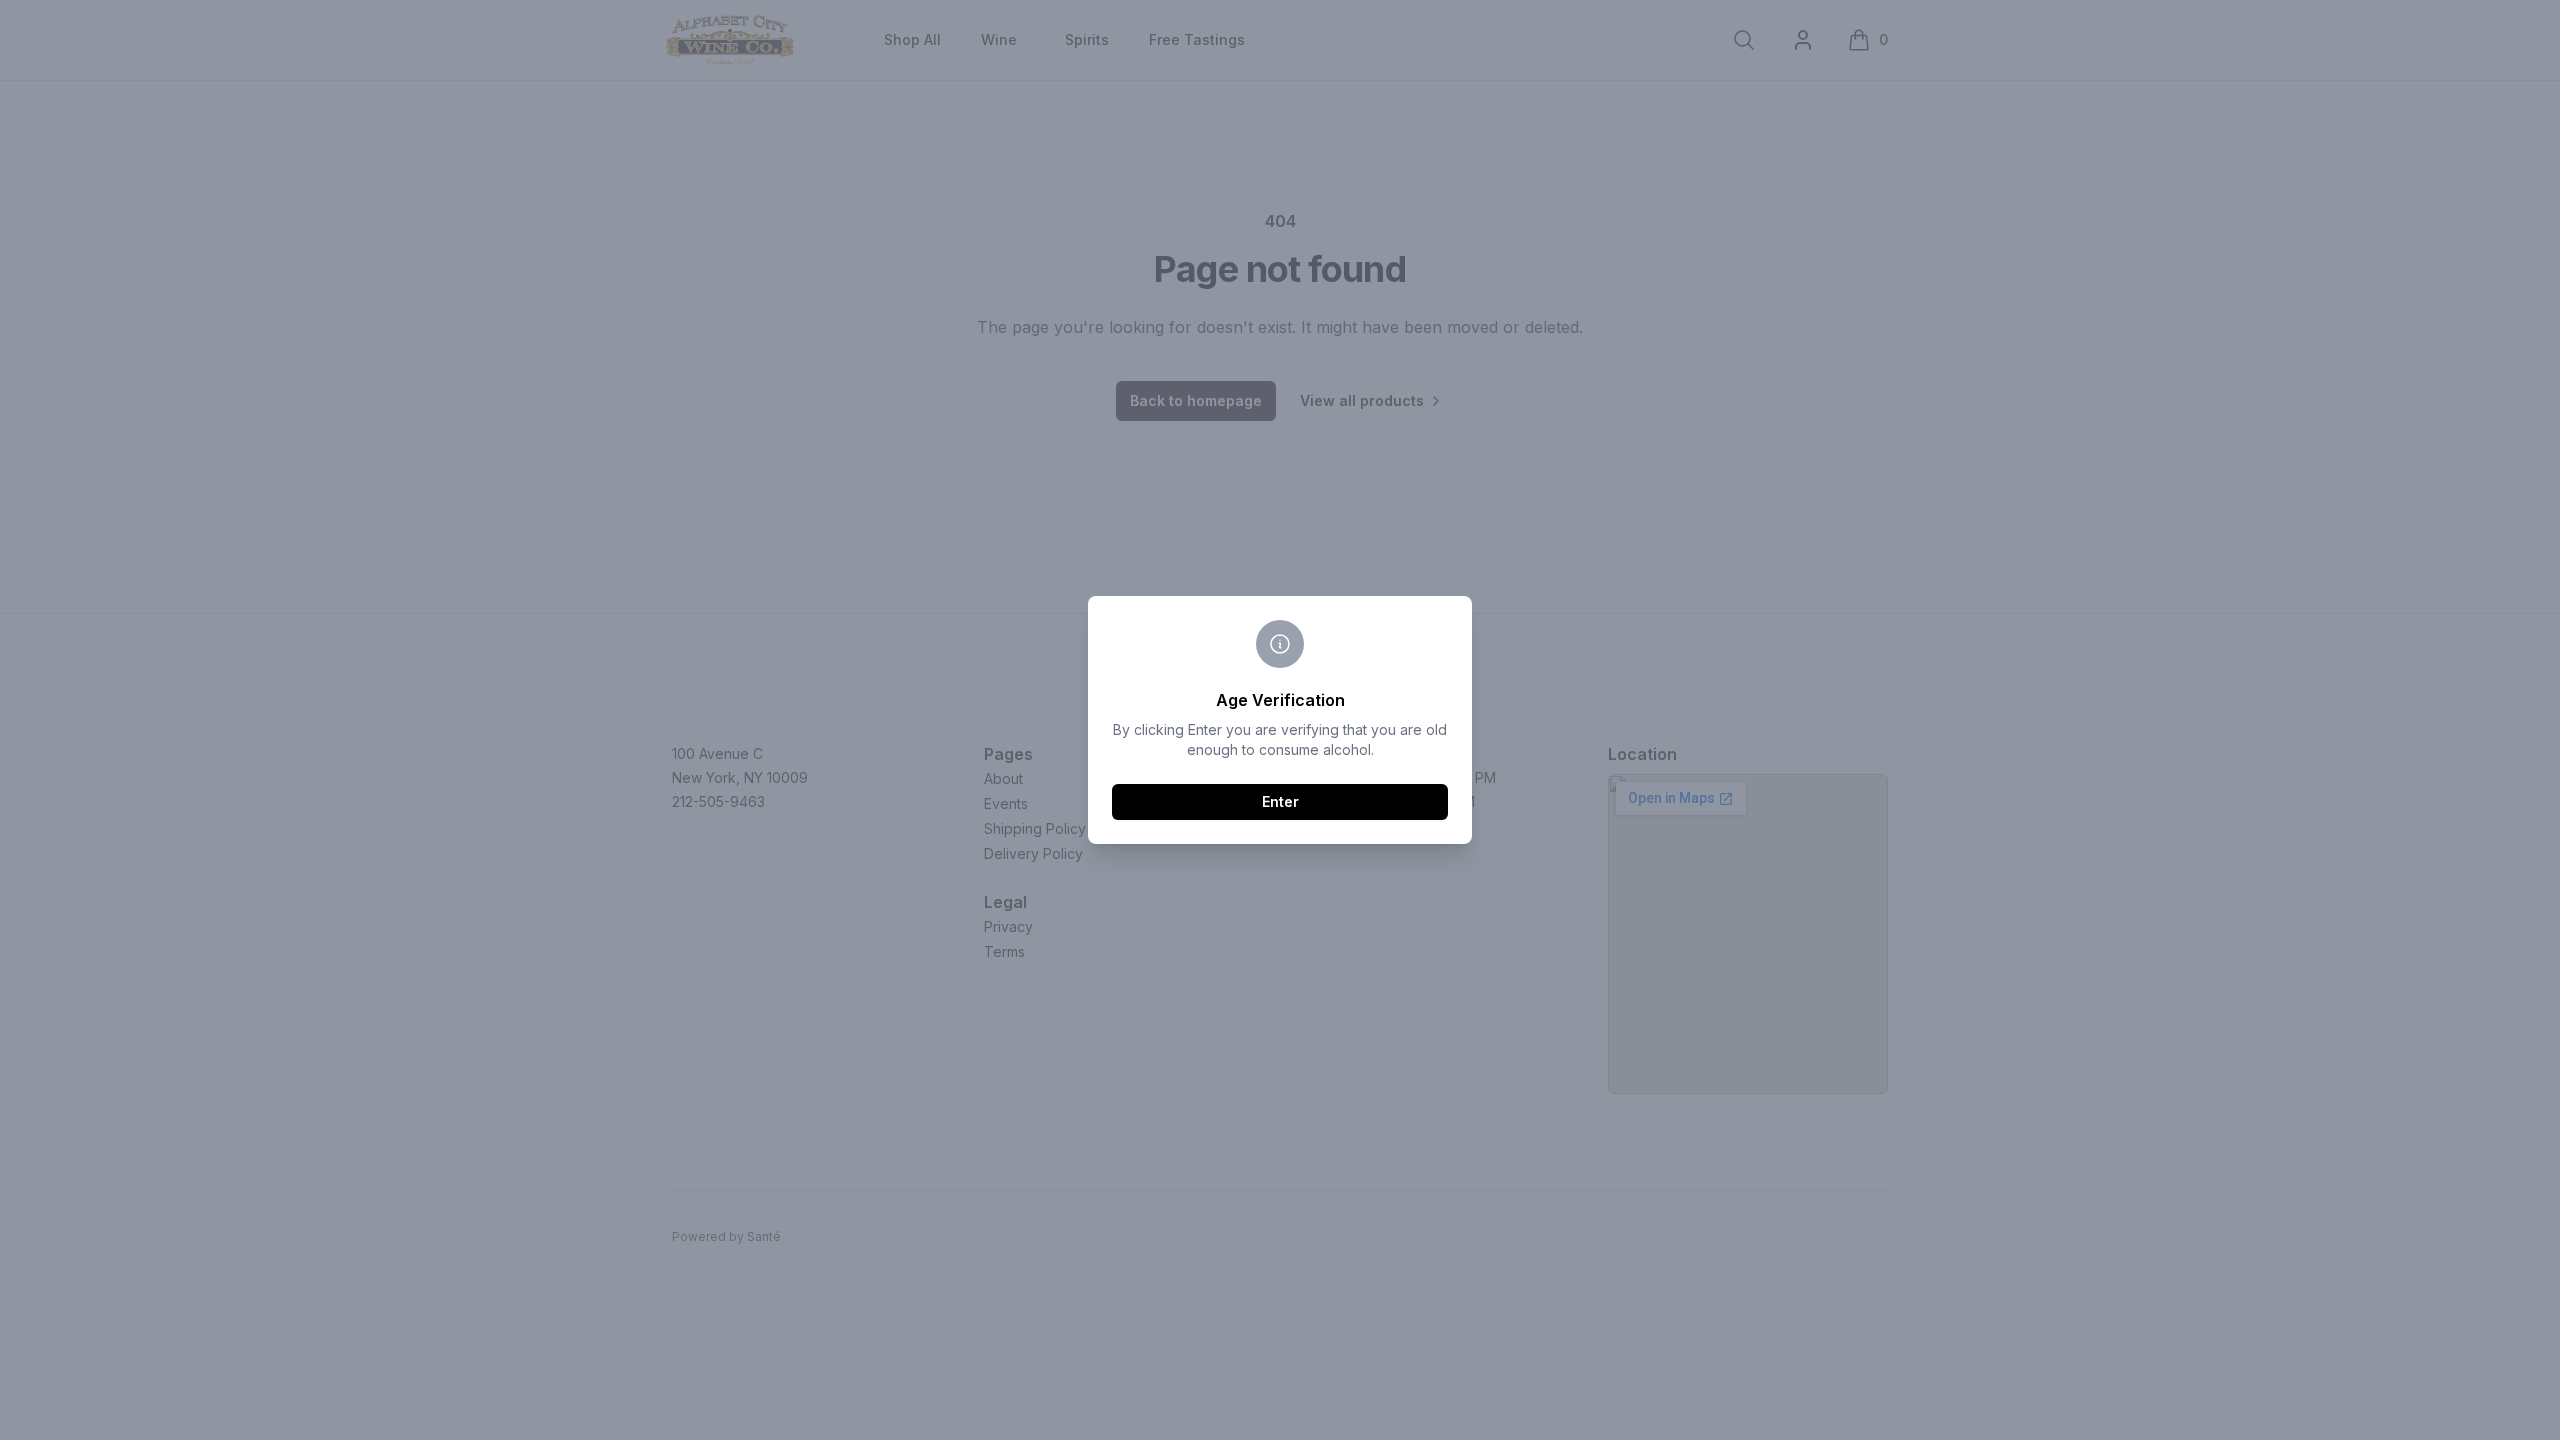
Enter (1280, 801)
